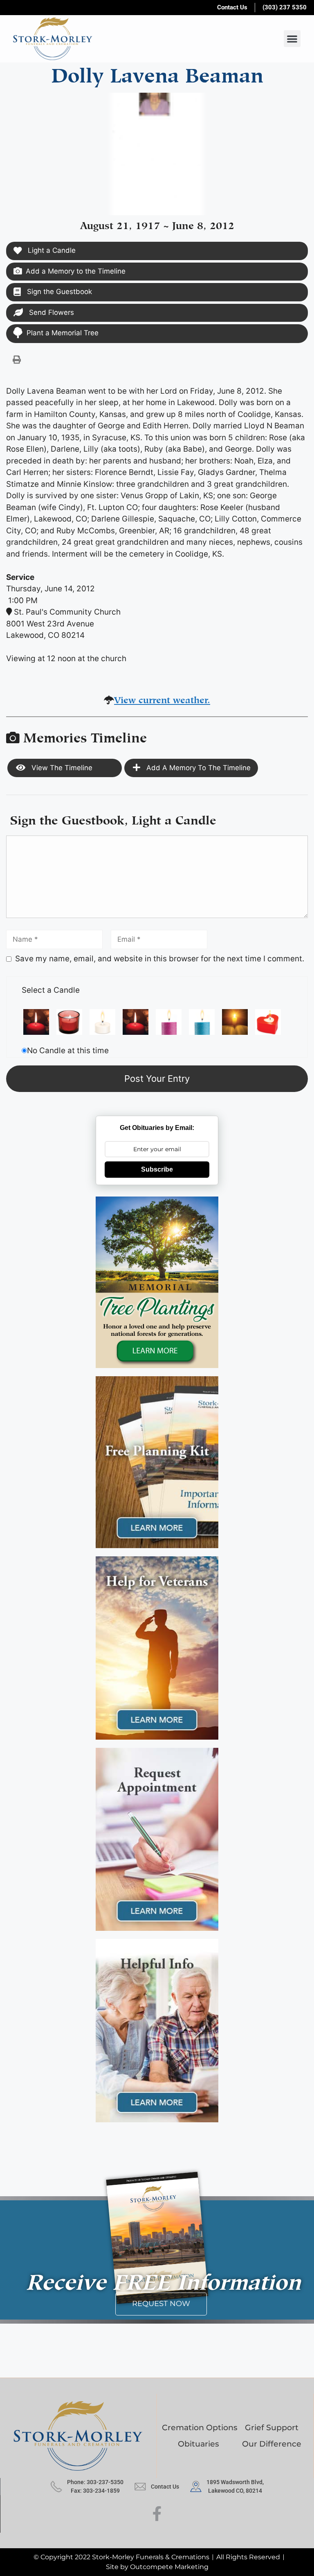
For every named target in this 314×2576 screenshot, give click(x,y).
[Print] (17, 359)
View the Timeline (61, 768)
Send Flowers (50, 312)
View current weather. (162, 699)
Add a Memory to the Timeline (76, 271)
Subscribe (157, 1169)
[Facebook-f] (157, 2514)
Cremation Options (200, 2428)
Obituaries (198, 2444)
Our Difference (272, 2444)
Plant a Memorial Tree (63, 333)
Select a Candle (51, 990)
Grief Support (272, 2428)
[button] (292, 39)
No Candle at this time (68, 1051)
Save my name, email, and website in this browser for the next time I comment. (160, 959)
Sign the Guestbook (58, 292)
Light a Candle (51, 250)
